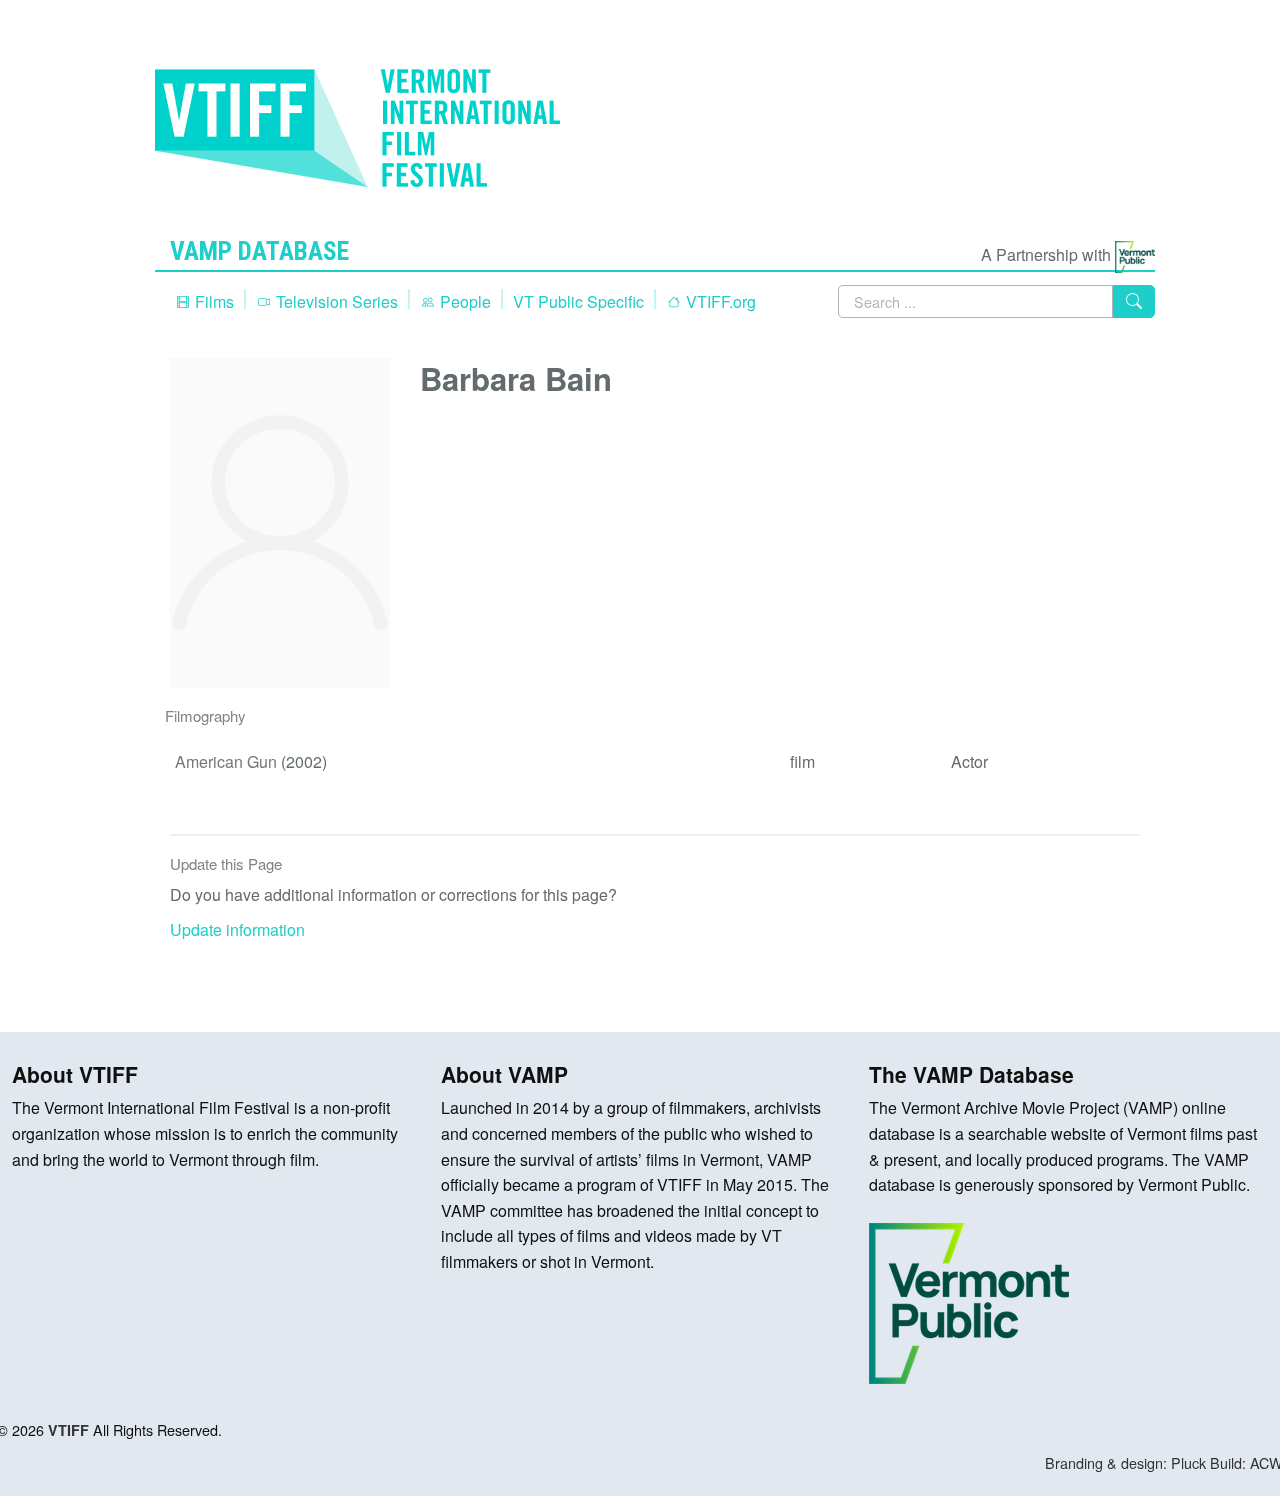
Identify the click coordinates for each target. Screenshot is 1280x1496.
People (463, 301)
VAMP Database (259, 251)
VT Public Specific (578, 301)
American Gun (226, 761)
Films (212, 301)
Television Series (335, 301)
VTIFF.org (719, 301)
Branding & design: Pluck (1125, 1462)
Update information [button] (237, 929)
